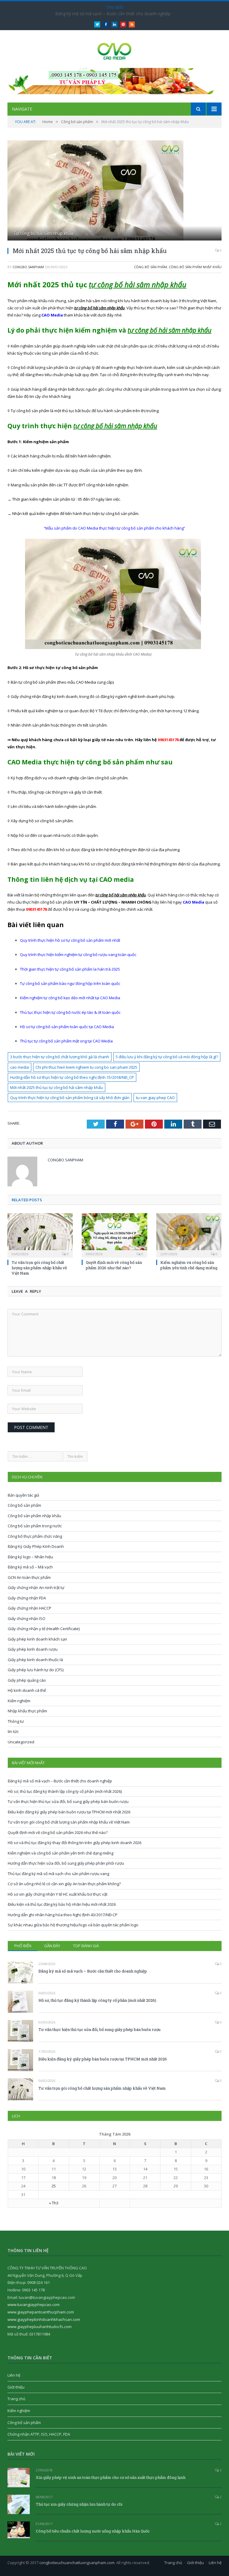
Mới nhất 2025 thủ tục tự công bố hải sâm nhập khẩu (57, 1087)
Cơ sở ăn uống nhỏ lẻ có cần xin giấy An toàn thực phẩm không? (64, 1884)
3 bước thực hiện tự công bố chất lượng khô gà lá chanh (60, 1057)
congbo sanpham (28, 267)
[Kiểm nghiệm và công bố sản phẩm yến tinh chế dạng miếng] (189, 1235)
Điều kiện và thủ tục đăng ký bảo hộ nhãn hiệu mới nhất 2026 (62, 1904)
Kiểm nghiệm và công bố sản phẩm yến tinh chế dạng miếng (189, 1265)
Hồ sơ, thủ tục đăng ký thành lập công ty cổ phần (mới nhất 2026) (65, 1791)
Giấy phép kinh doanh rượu (33, 1649)
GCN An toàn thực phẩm (29, 1577)
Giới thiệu (16, 2387)
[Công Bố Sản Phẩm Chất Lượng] (115, 50)
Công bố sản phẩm (150, 267)
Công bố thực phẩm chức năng (35, 1536)
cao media (20, 1067)
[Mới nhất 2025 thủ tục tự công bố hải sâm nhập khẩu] (114, 191)
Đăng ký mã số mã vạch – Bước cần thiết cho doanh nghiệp (113, 14)
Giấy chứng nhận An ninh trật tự (36, 1588)
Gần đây (52, 1946)
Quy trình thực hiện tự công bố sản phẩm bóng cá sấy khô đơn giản (70, 1098)
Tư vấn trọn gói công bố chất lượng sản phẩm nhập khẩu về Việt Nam (39, 1268)
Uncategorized (21, 1742)
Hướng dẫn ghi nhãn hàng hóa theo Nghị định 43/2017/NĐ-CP (63, 1915)
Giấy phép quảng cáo (27, 1680)
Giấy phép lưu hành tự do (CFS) (36, 1670)
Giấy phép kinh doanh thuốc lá (35, 1660)
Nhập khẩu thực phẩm (27, 1711)
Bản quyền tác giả (23, 1495)
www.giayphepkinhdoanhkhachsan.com (44, 2319)
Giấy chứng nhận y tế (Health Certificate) (44, 1629)
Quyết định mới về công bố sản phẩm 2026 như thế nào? (114, 1265)
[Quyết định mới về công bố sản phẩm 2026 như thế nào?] (114, 1235)
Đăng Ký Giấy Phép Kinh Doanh (36, 1546)
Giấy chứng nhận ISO (27, 1618)
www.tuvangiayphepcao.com (34, 2305)
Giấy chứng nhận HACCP (30, 1608)
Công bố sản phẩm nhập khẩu (195, 267)
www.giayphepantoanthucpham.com (41, 2312)
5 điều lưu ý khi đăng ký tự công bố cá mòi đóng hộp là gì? (167, 1057)
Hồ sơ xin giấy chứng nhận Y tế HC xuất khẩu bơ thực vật (58, 1894)
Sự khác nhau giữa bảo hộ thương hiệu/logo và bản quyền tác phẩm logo (73, 1925)
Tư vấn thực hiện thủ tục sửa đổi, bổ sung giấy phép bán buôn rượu (68, 1801)
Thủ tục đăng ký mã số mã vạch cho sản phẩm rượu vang (58, 1874)
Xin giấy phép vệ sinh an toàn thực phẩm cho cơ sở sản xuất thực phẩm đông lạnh (111, 2477)
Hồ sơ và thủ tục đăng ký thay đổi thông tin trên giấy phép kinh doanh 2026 (75, 1843)
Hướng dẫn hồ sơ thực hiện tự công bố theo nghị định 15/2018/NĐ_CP (72, 1077)
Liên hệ (14, 2375)
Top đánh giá (86, 1946)
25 (54, 2186)
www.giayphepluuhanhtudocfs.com (40, 2327)
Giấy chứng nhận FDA (27, 1598)
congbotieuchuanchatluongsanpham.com (77, 2563)
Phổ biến (23, 1946)
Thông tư (16, 1721)
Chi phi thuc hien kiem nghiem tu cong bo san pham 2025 (86, 1067)
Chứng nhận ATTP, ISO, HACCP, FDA (39, 2434)
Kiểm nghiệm (19, 1701)
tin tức (13, 1731)
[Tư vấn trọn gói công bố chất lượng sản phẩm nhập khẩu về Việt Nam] (40, 1235)
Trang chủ (16, 2399)
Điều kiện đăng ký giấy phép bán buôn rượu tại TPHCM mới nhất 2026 (69, 1812)
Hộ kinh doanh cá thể (27, 1690)
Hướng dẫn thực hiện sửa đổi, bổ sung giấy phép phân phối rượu (66, 1863)
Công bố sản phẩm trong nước (35, 1526)
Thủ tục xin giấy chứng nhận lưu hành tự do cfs (79, 2504)
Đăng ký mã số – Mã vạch (30, 1567)
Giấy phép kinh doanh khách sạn (37, 1639)
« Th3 (54, 2203)
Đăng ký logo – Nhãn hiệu (30, 1557)
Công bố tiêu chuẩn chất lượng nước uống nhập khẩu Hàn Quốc (93, 2531)
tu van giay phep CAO (155, 1098)
